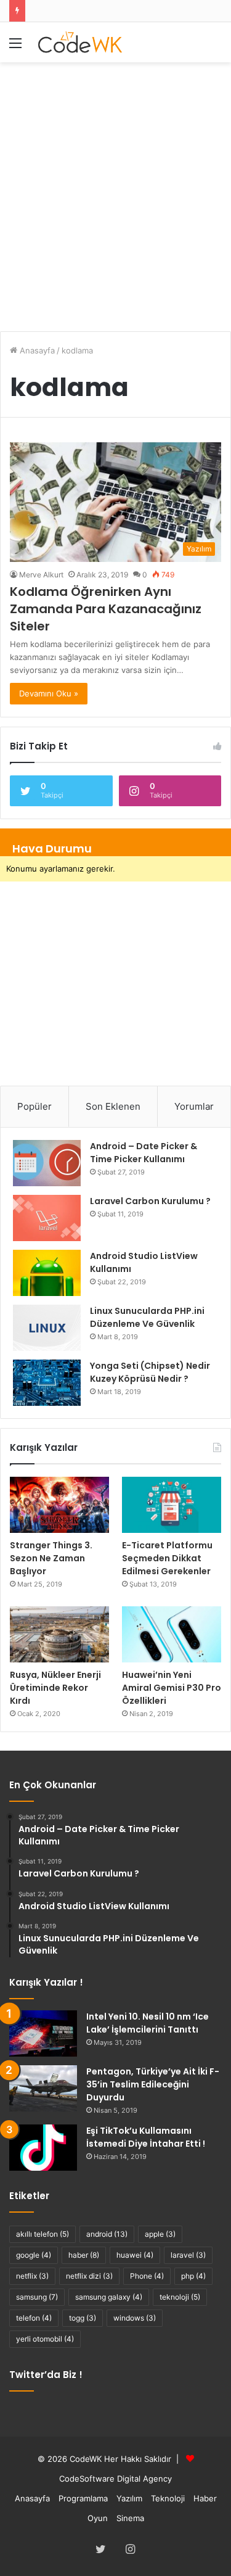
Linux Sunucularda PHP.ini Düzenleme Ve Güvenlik (147, 1317)
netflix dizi (89, 2276)
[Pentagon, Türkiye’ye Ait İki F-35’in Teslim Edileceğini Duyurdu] (43, 2088)
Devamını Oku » (49, 693)
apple (160, 2234)
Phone (147, 2276)
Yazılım (129, 2498)
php (193, 2276)
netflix (32, 2276)
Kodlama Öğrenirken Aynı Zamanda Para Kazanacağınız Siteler (106, 609)
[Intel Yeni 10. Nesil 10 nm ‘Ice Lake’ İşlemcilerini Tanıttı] (43, 2033)
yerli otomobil (45, 2339)
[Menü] (15, 47)
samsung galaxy (109, 2297)
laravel (188, 2255)
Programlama (83, 2498)
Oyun (98, 2518)
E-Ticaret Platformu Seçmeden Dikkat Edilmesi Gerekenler (167, 1558)
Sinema (130, 2518)
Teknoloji (168, 2498)
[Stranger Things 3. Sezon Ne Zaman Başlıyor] (59, 1505)
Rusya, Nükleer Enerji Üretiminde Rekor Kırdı (55, 1688)
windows (135, 2318)
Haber (205, 2498)
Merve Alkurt (41, 575)
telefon (34, 2318)
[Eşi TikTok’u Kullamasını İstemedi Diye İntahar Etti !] (43, 2148)
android (107, 2234)
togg (83, 2318)
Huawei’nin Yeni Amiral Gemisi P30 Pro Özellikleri (172, 1688)
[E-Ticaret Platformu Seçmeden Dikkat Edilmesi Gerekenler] (172, 1505)
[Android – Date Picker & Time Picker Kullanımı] (47, 1163)
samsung (37, 2297)
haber (84, 2255)
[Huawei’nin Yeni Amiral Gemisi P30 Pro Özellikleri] (172, 1634)
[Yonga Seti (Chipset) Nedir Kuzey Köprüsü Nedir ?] (47, 1383)
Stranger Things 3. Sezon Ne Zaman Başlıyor (51, 1558)
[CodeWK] (80, 42)
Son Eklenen (113, 1106)
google (34, 2255)
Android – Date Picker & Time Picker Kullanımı (144, 1153)
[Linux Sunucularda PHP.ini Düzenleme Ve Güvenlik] (47, 1328)
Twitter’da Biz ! (46, 2375)
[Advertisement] (115, 190)
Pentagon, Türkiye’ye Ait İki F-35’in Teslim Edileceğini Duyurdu (153, 2084)
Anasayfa (36, 350)
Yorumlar (194, 1106)
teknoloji (180, 2297)
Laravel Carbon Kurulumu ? (150, 1201)
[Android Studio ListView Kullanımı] (47, 1273)
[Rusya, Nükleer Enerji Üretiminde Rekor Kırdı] (59, 1634)
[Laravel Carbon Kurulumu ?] (47, 1218)
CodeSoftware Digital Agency (115, 2479)
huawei (135, 2255)
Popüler (34, 1106)
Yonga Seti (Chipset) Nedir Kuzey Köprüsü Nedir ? (150, 1372)
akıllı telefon (43, 2234)
